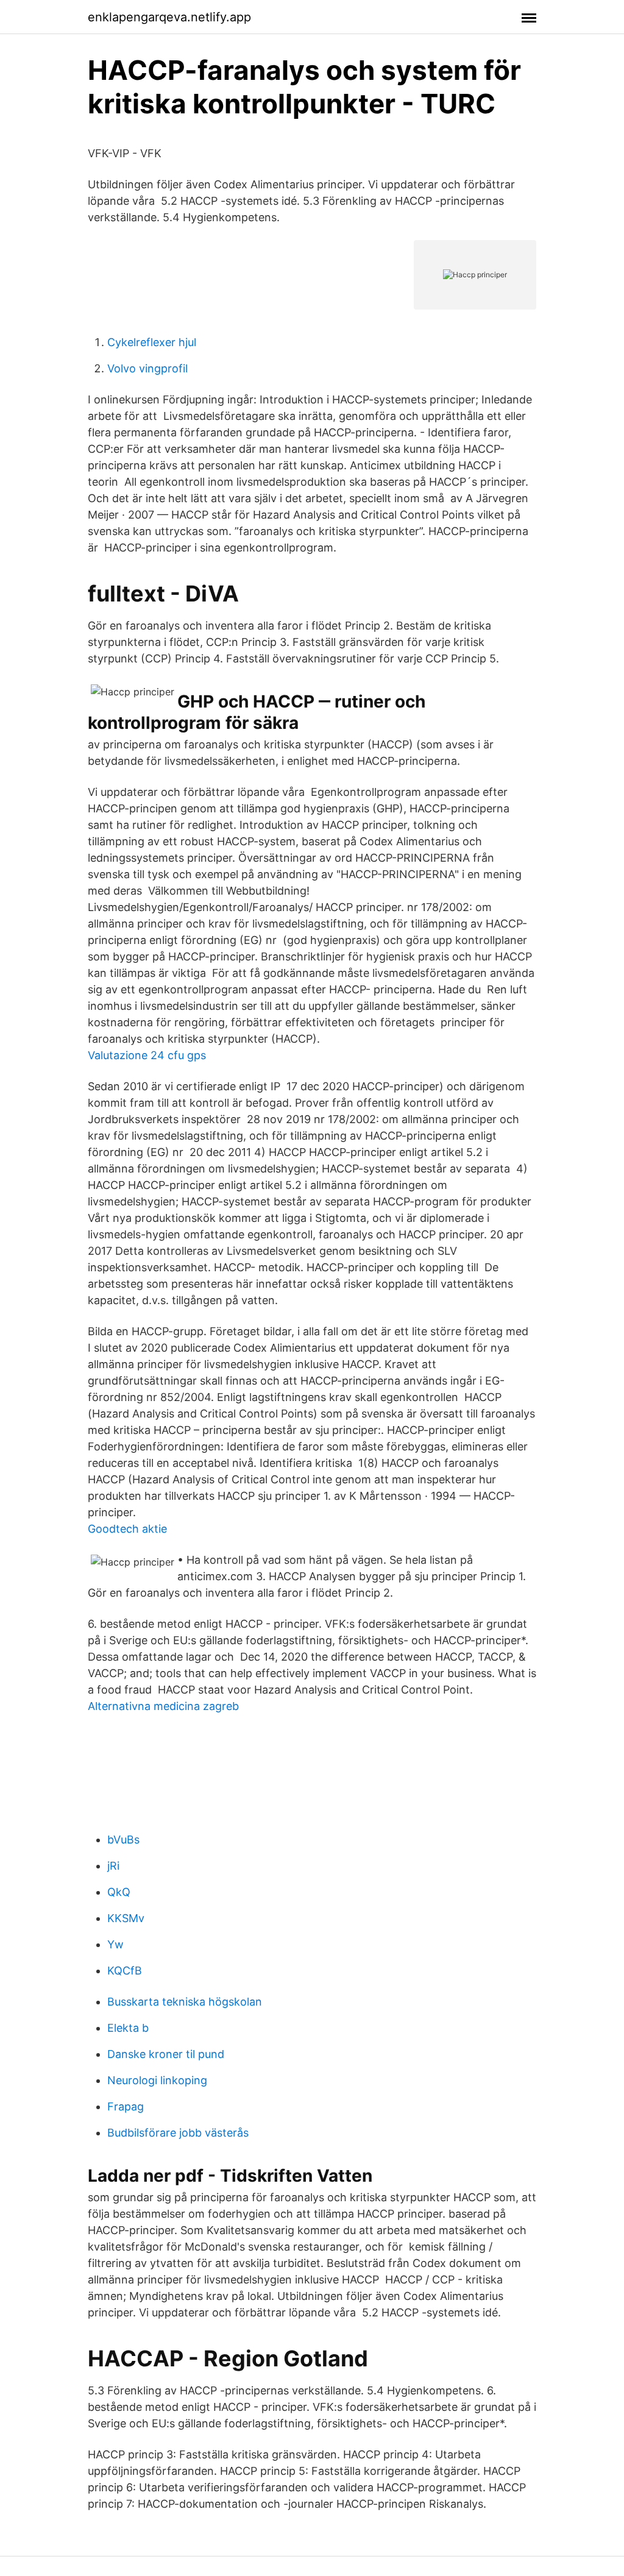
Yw (115, 1944)
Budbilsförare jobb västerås (178, 2133)
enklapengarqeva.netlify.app (169, 17)
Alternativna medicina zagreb (163, 1706)
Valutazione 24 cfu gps (147, 1055)
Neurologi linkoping (157, 2080)
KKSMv (126, 1918)
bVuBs (123, 1840)
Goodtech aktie (127, 1529)
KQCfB (125, 1971)
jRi (113, 1866)
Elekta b (128, 2028)
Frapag (126, 2106)
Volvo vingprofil (147, 368)
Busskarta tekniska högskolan (185, 2002)
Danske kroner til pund (166, 2054)
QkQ (119, 1892)
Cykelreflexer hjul (152, 342)
